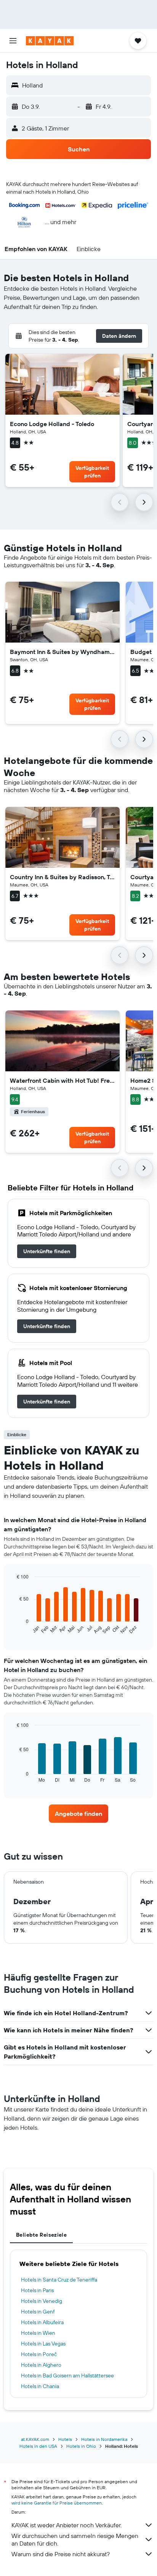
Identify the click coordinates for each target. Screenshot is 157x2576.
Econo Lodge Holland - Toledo (52, 424)
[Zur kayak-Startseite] (50, 41)
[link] (47, 1251)
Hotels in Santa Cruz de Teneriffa (59, 2280)
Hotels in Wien (38, 2333)
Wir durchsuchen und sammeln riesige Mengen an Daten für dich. (75, 2539)
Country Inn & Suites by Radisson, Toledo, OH (62, 877)
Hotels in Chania (40, 2386)
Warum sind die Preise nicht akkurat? (61, 2554)
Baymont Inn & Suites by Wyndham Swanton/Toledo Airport (62, 652)
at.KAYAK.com (35, 2439)
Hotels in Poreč (39, 2354)
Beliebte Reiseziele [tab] (41, 2235)
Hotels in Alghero (41, 2365)
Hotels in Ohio (81, 2446)
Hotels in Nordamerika (104, 2439)
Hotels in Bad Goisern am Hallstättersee (67, 2376)
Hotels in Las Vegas (43, 2344)
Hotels (65, 2439)
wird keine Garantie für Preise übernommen (57, 2503)
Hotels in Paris (37, 2290)
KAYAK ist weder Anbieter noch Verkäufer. (66, 2525)
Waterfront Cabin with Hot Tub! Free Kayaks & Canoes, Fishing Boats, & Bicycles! (62, 1080)
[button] (13, 41)
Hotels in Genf (38, 2312)
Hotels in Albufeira (42, 2322)
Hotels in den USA (38, 2446)
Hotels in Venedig (42, 2301)
